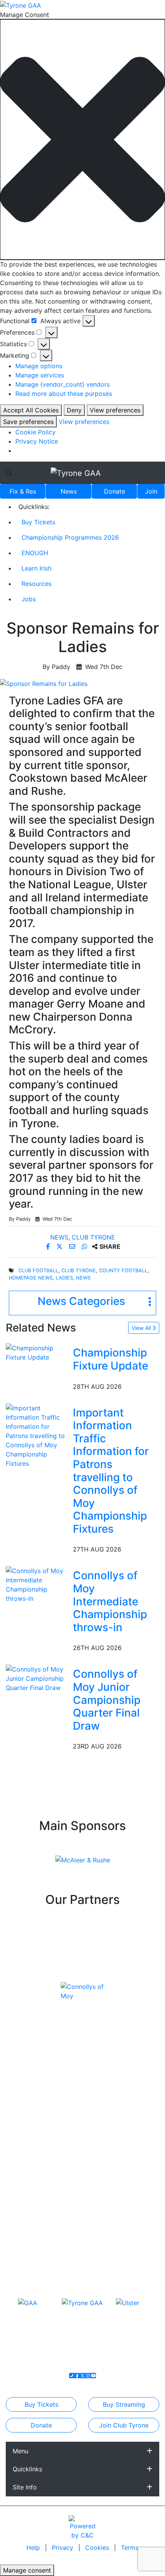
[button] (82, 139)
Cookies (97, 2548)
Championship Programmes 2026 (70, 537)
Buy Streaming (124, 2404)
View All (142, 1328)
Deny (74, 410)
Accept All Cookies (31, 410)
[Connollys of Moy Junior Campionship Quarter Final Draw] (38, 1678)
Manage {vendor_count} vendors (63, 384)
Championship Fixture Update (111, 1359)
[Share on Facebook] (49, 1246)
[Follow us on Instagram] (88, 2376)
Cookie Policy (35, 432)
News (69, 491)
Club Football (38, 1270)
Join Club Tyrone (124, 2425)
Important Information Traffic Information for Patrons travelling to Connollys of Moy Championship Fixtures (111, 1471)
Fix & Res (23, 491)
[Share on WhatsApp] (85, 1246)
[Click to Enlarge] (82, 684)
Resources (36, 584)
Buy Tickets (38, 522)
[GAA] (28, 2302)
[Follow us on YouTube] (93, 2376)
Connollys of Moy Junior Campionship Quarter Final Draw (107, 1700)
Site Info (25, 2487)
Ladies (64, 1278)
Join (151, 491)
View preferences (115, 410)
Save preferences (28, 422)
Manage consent (27, 2570)
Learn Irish (36, 568)
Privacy (64, 2548)
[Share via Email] (73, 1246)
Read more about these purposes (64, 394)
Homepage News (31, 1278)
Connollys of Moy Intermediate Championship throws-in (110, 1601)
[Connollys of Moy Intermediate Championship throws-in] (38, 1584)
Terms (130, 2548)
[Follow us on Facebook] (77, 2376)
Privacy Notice (37, 441)
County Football (123, 1270)
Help (34, 2548)
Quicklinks (27, 2469)
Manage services (40, 375)
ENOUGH (35, 553)
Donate (115, 491)
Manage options (39, 366)
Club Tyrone (93, 1237)
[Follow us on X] (82, 2376)
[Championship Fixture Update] (38, 1352)
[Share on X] (60, 1246)
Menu (21, 2451)
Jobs (29, 599)
